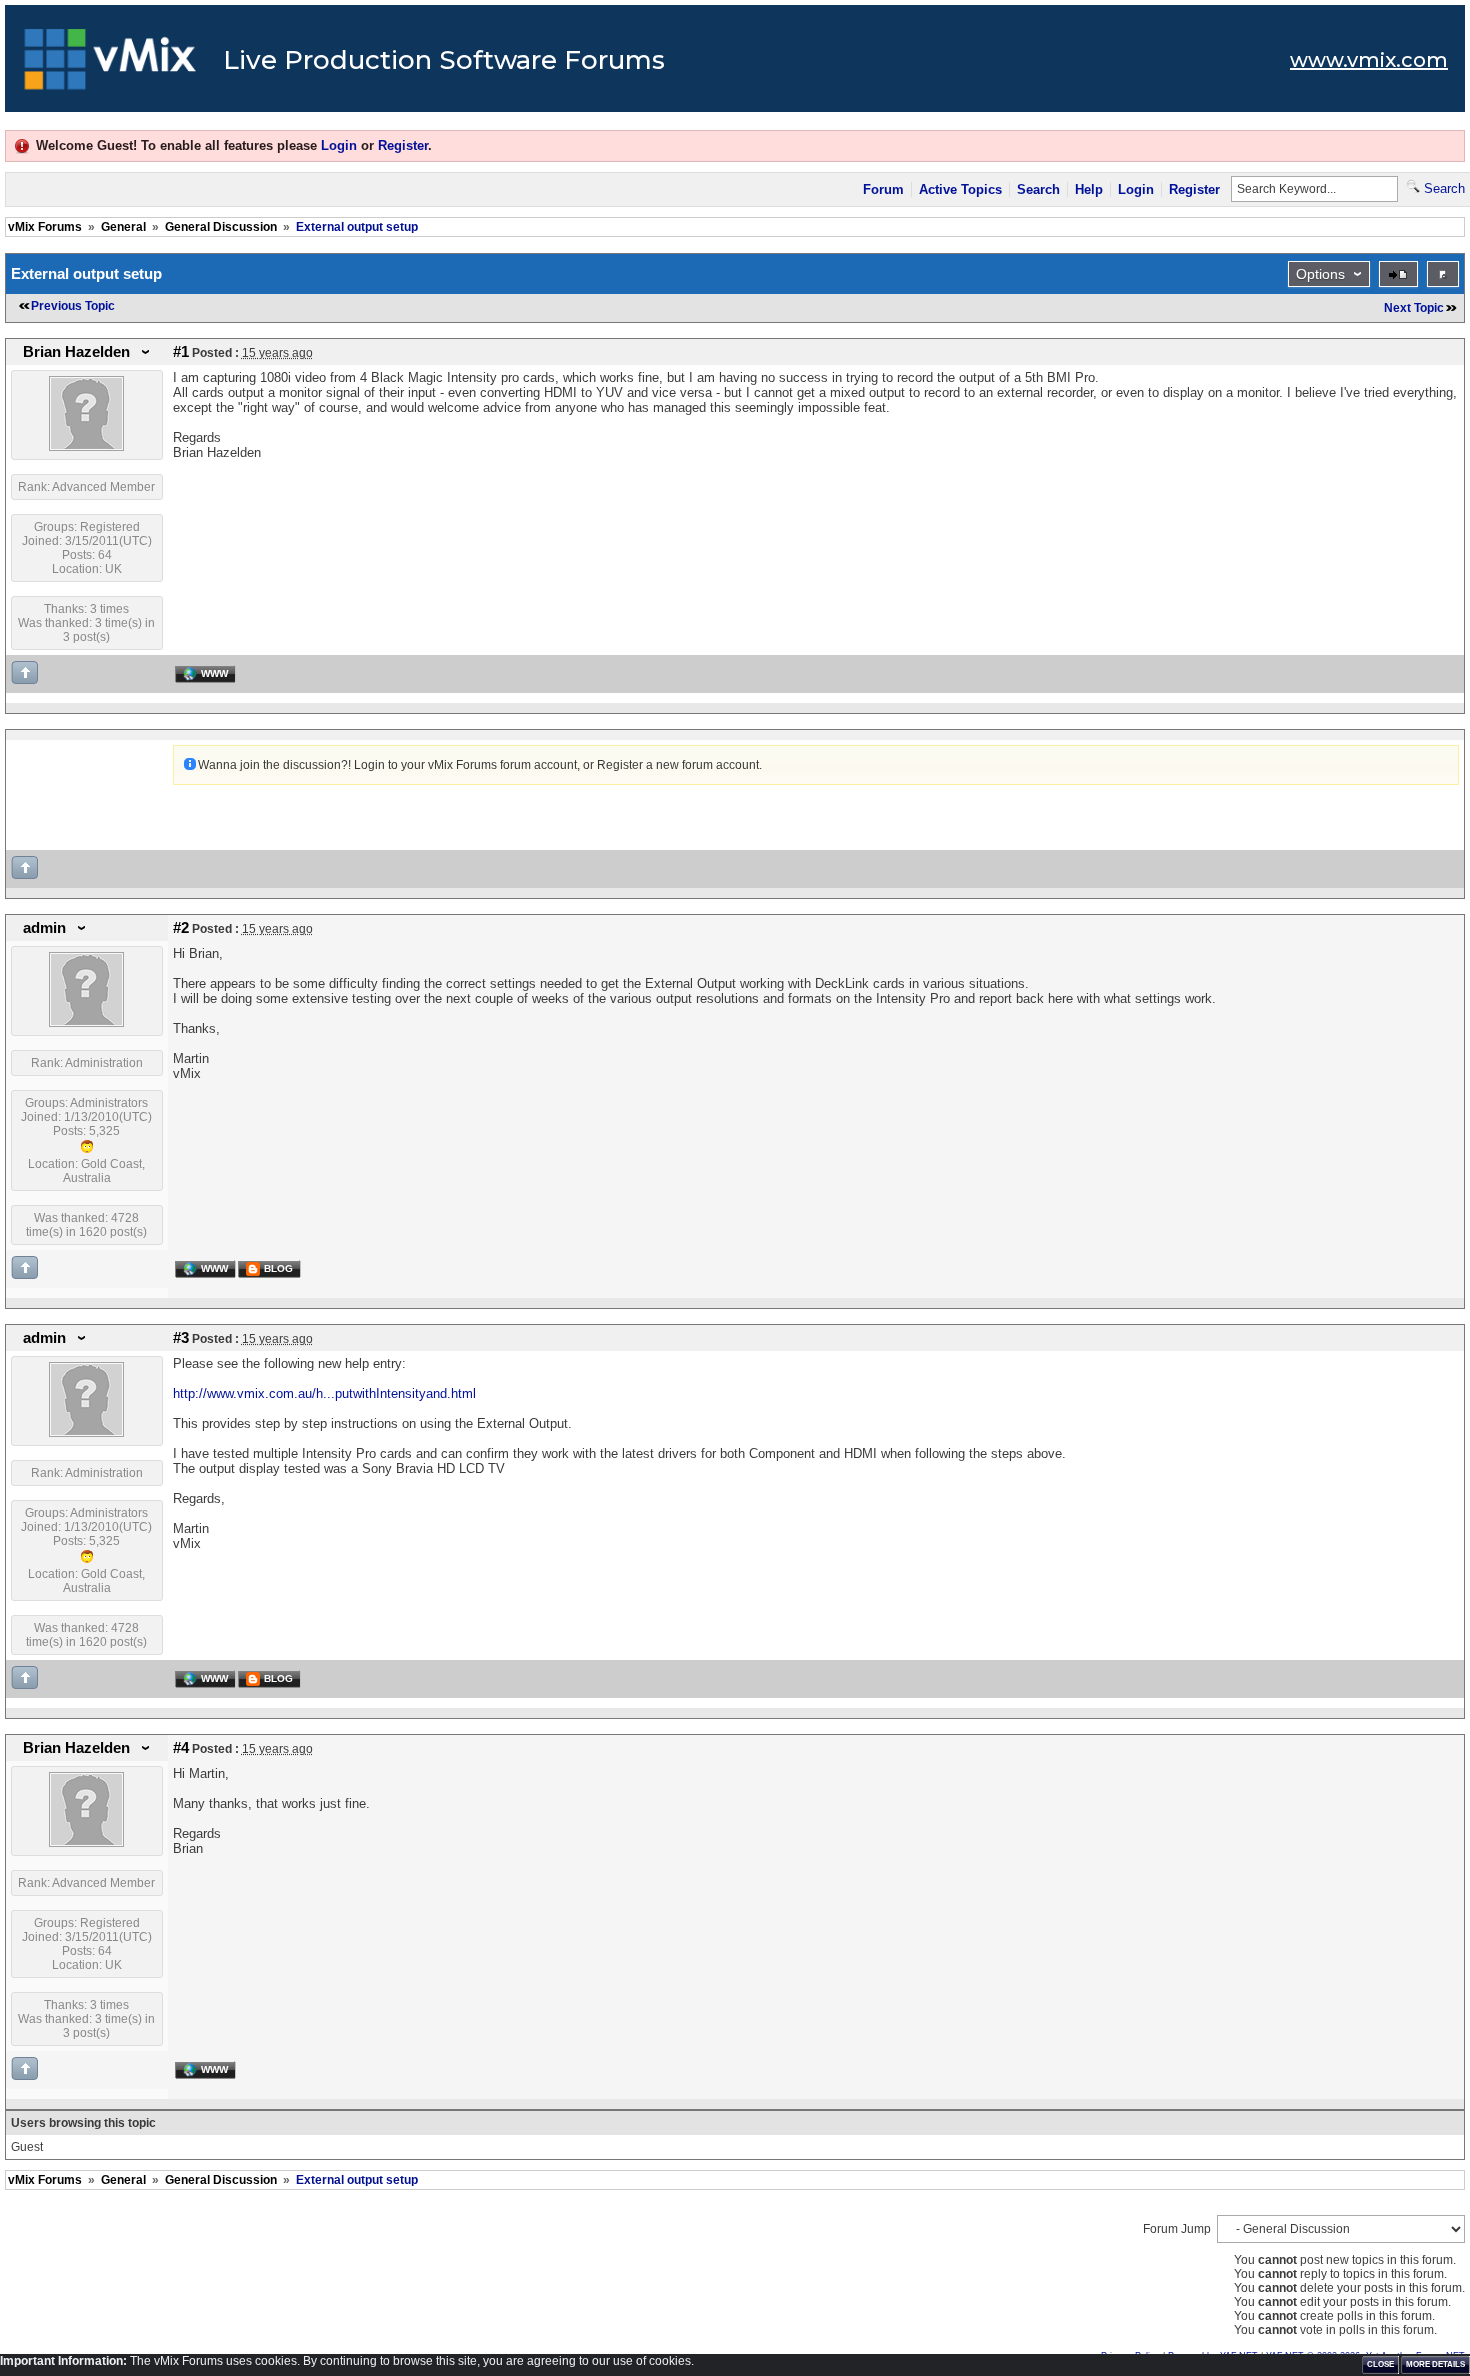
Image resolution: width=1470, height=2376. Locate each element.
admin (44, 928)
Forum (883, 189)
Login (339, 145)
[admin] (86, 1023)
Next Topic (1414, 308)
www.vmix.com (1369, 60)
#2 (181, 928)
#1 (181, 352)
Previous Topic (73, 306)
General (123, 227)
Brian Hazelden (76, 352)
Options (1320, 274)
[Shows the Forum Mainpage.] (110, 65)
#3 (181, 1338)
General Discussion (221, 227)
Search (1038, 189)
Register (403, 145)
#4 (181, 1748)
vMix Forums (45, 227)
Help (1089, 189)
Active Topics (960, 189)
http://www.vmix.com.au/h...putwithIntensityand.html (324, 1393)
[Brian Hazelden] (86, 447)
